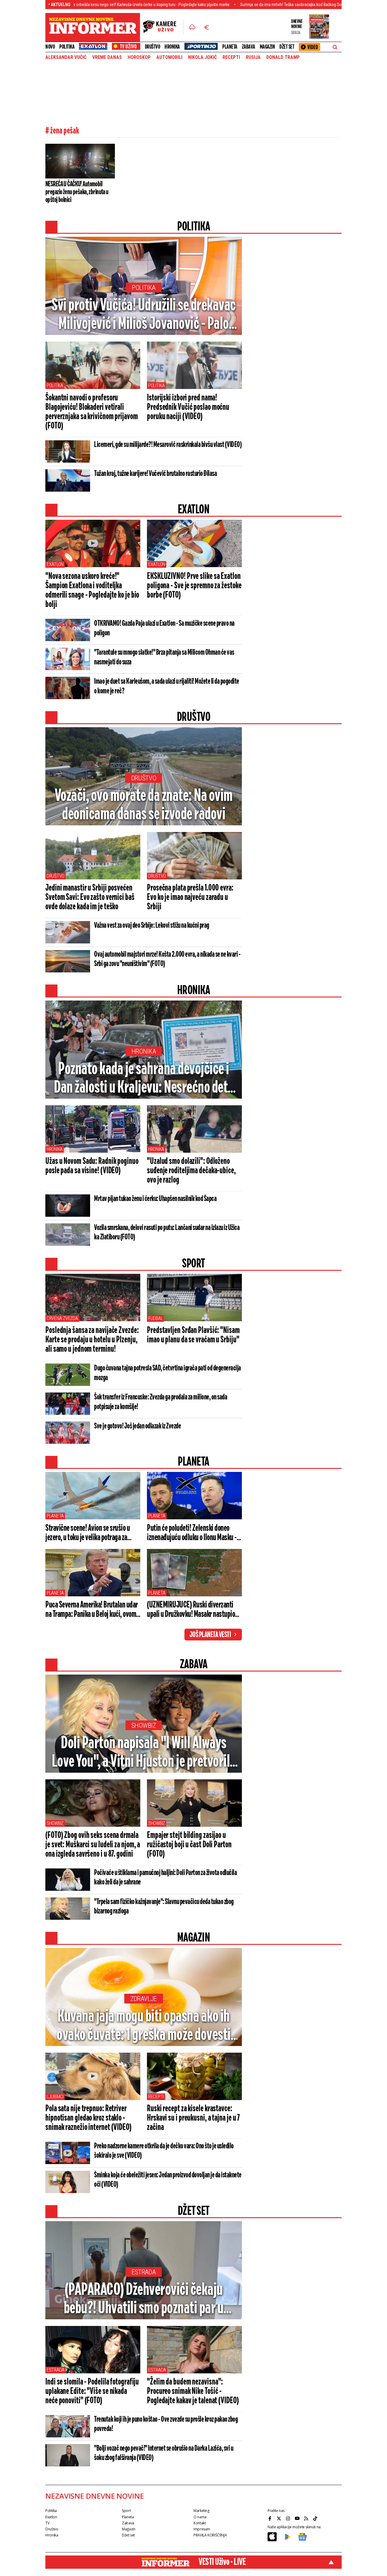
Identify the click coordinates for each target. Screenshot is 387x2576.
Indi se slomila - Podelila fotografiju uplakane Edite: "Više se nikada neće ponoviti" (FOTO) (92, 2391)
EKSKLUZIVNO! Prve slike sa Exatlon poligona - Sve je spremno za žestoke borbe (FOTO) (194, 586)
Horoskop (139, 57)
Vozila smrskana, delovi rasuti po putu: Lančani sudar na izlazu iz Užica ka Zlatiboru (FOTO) (167, 1233)
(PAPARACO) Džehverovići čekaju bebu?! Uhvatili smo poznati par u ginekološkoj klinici (144, 2300)
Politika (67, 47)
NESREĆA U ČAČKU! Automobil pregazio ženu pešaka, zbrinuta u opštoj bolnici (77, 192)
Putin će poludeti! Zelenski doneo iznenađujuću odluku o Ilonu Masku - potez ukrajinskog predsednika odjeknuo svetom (192, 1533)
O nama (200, 2517)
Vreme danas (107, 57)
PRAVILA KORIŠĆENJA (210, 2535)
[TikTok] (316, 2518)
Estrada (144, 2272)
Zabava (249, 47)
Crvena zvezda (62, 1318)
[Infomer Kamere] (163, 27)
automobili (169, 57)
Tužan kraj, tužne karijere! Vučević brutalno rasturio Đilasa (155, 474)
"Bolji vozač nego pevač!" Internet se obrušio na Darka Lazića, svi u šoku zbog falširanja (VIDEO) (164, 2453)
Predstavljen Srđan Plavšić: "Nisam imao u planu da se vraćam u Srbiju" (193, 1335)
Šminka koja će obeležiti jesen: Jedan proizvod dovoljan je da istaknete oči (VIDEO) (168, 2180)
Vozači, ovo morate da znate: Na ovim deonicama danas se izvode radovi (144, 805)
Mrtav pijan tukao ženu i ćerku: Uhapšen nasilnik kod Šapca (155, 1199)
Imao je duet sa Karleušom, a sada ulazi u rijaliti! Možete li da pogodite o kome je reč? (167, 686)
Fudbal (155, 1318)
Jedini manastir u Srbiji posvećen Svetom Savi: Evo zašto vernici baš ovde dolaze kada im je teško (90, 898)
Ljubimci (55, 2097)
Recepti (231, 57)
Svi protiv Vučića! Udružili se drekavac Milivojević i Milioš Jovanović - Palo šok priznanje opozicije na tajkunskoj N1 (144, 315)
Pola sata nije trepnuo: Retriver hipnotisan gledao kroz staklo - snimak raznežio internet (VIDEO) (88, 2118)
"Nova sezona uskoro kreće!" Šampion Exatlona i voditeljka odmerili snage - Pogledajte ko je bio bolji (92, 591)
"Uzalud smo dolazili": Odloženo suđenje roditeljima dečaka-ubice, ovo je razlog (191, 1171)
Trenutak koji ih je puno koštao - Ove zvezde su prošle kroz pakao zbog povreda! (166, 2424)
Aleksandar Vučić (66, 57)
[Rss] (307, 2518)
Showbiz (144, 1725)
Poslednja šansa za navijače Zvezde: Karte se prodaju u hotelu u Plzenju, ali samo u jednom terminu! (92, 1340)
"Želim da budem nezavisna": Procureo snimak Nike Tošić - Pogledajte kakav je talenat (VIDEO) (193, 2391)
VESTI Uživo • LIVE (222, 2562)
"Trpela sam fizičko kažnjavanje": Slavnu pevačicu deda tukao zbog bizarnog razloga (164, 1907)
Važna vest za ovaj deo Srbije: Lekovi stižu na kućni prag (152, 926)
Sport (126, 2511)
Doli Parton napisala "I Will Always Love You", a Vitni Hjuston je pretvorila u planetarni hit (144, 1753)
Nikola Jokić (202, 57)
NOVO (50, 47)
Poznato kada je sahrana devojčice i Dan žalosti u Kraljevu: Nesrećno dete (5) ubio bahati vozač (144, 1079)
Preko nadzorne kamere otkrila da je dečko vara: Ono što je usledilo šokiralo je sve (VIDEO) (164, 2151)
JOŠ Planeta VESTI (210, 1635)
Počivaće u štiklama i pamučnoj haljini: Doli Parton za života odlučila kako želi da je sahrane (165, 1878)
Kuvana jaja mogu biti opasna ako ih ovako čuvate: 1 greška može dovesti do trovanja (144, 2026)
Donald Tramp (283, 57)
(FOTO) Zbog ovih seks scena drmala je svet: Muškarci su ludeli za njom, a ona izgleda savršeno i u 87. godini (93, 1845)
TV (47, 2523)
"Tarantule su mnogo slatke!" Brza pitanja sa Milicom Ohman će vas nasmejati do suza (164, 657)
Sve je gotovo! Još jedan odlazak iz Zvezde (137, 1426)
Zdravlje (144, 1999)
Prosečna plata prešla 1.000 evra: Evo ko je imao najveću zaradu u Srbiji (190, 898)
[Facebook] (271, 2518)
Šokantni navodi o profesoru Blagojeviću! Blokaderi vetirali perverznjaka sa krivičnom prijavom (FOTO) (92, 412)
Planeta (230, 47)
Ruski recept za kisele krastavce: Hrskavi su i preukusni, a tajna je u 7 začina (193, 2118)
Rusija (253, 57)
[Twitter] (280, 2518)
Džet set (287, 47)
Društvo (153, 47)
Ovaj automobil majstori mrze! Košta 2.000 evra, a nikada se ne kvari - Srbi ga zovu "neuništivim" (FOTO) (167, 959)
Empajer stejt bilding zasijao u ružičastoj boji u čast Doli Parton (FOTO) (189, 1845)
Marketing (202, 2511)
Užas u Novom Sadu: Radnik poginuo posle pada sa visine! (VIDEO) (92, 1166)
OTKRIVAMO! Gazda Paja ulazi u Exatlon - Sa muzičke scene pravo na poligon (164, 628)
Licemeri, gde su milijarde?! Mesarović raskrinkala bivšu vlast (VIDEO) (168, 445)
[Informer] (192, 27)
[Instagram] (289, 2518)
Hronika (172, 47)
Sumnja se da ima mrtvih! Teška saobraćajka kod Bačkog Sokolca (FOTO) (235, 5)
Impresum (202, 2529)
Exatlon (55, 564)
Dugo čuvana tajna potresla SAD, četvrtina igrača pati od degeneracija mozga (167, 1373)
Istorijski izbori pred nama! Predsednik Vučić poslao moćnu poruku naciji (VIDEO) (188, 407)
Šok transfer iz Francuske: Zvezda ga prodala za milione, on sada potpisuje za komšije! (161, 1402)
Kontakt (200, 2523)
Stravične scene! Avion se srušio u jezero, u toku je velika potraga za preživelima (88, 1533)
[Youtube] (298, 2518)
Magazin (267, 47)
